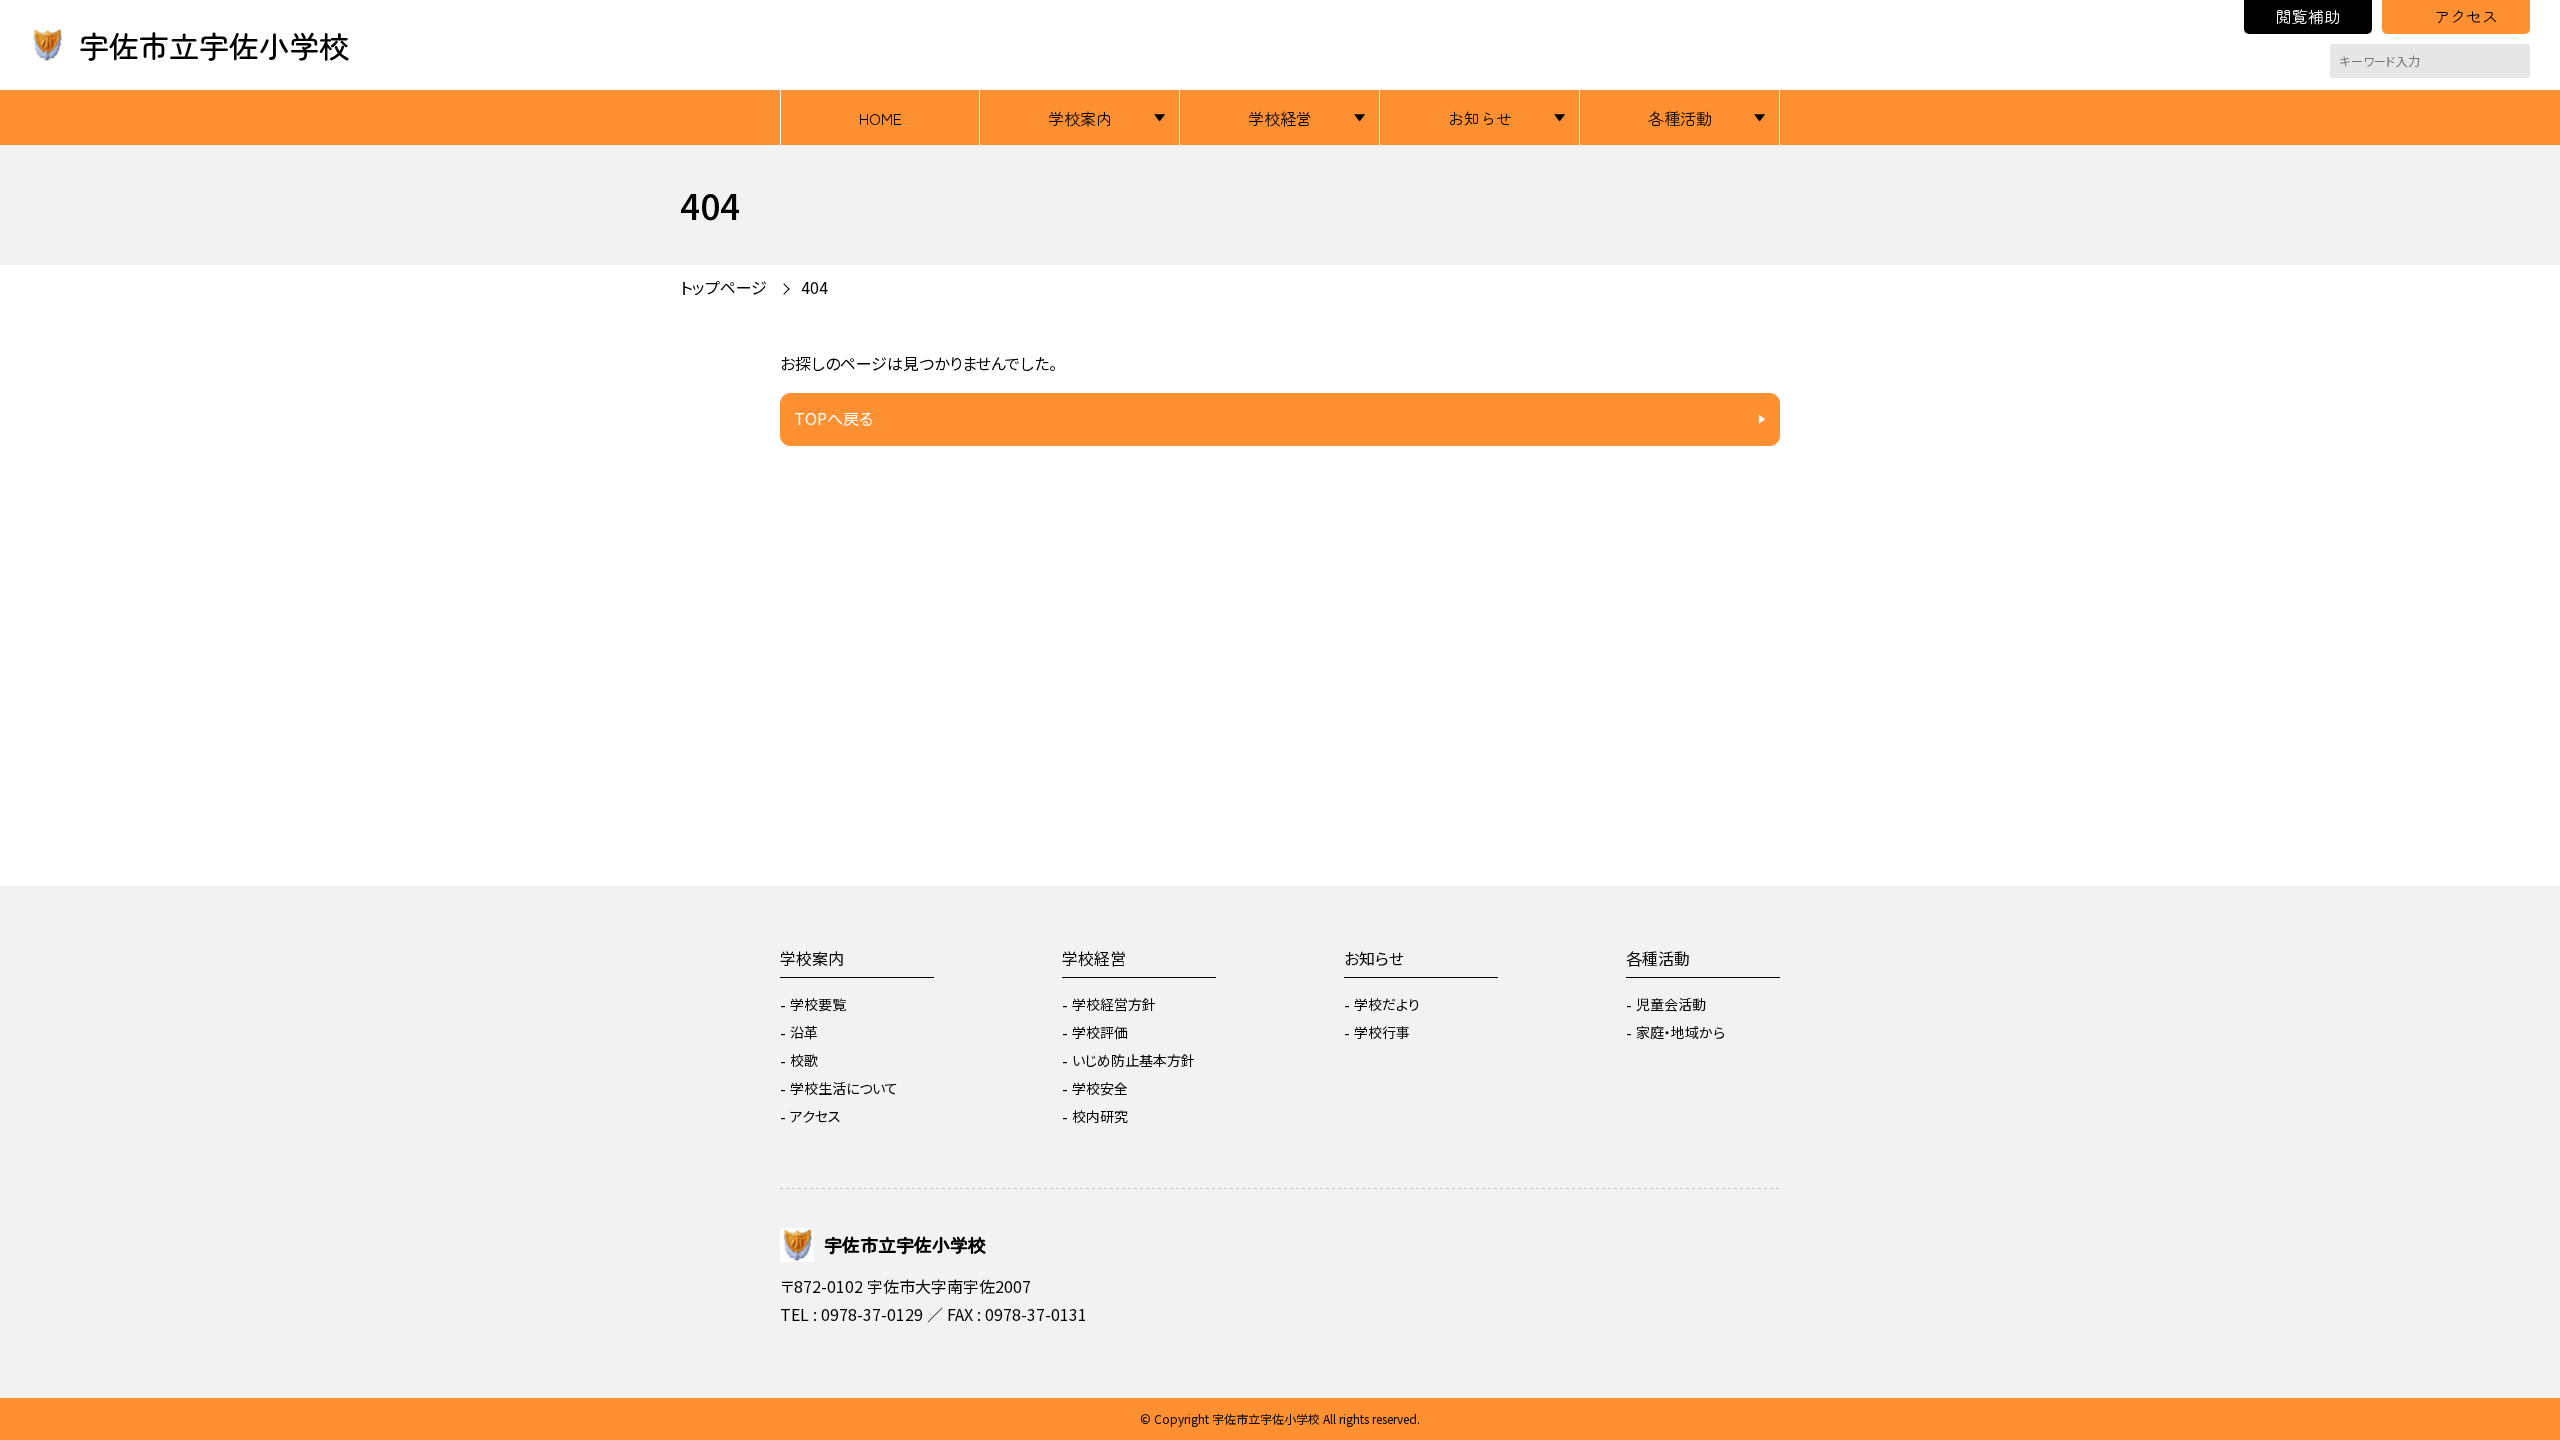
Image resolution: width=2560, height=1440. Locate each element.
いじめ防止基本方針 (1133, 1060)
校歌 (804, 1060)
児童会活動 (1671, 1004)
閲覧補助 (2308, 16)
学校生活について (844, 1088)
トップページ (723, 287)
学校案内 (1080, 118)
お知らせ (1480, 118)
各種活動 (1680, 118)
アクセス (2466, 16)
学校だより (1387, 1004)
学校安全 (1100, 1088)
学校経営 (1280, 118)
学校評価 (1100, 1032)
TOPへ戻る (833, 418)
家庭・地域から (1680, 1032)
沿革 (804, 1032)
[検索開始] (2515, 61)
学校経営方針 (1114, 1004)
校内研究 (1100, 1116)
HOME (880, 118)
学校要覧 (818, 1004)
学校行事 (1382, 1032)
